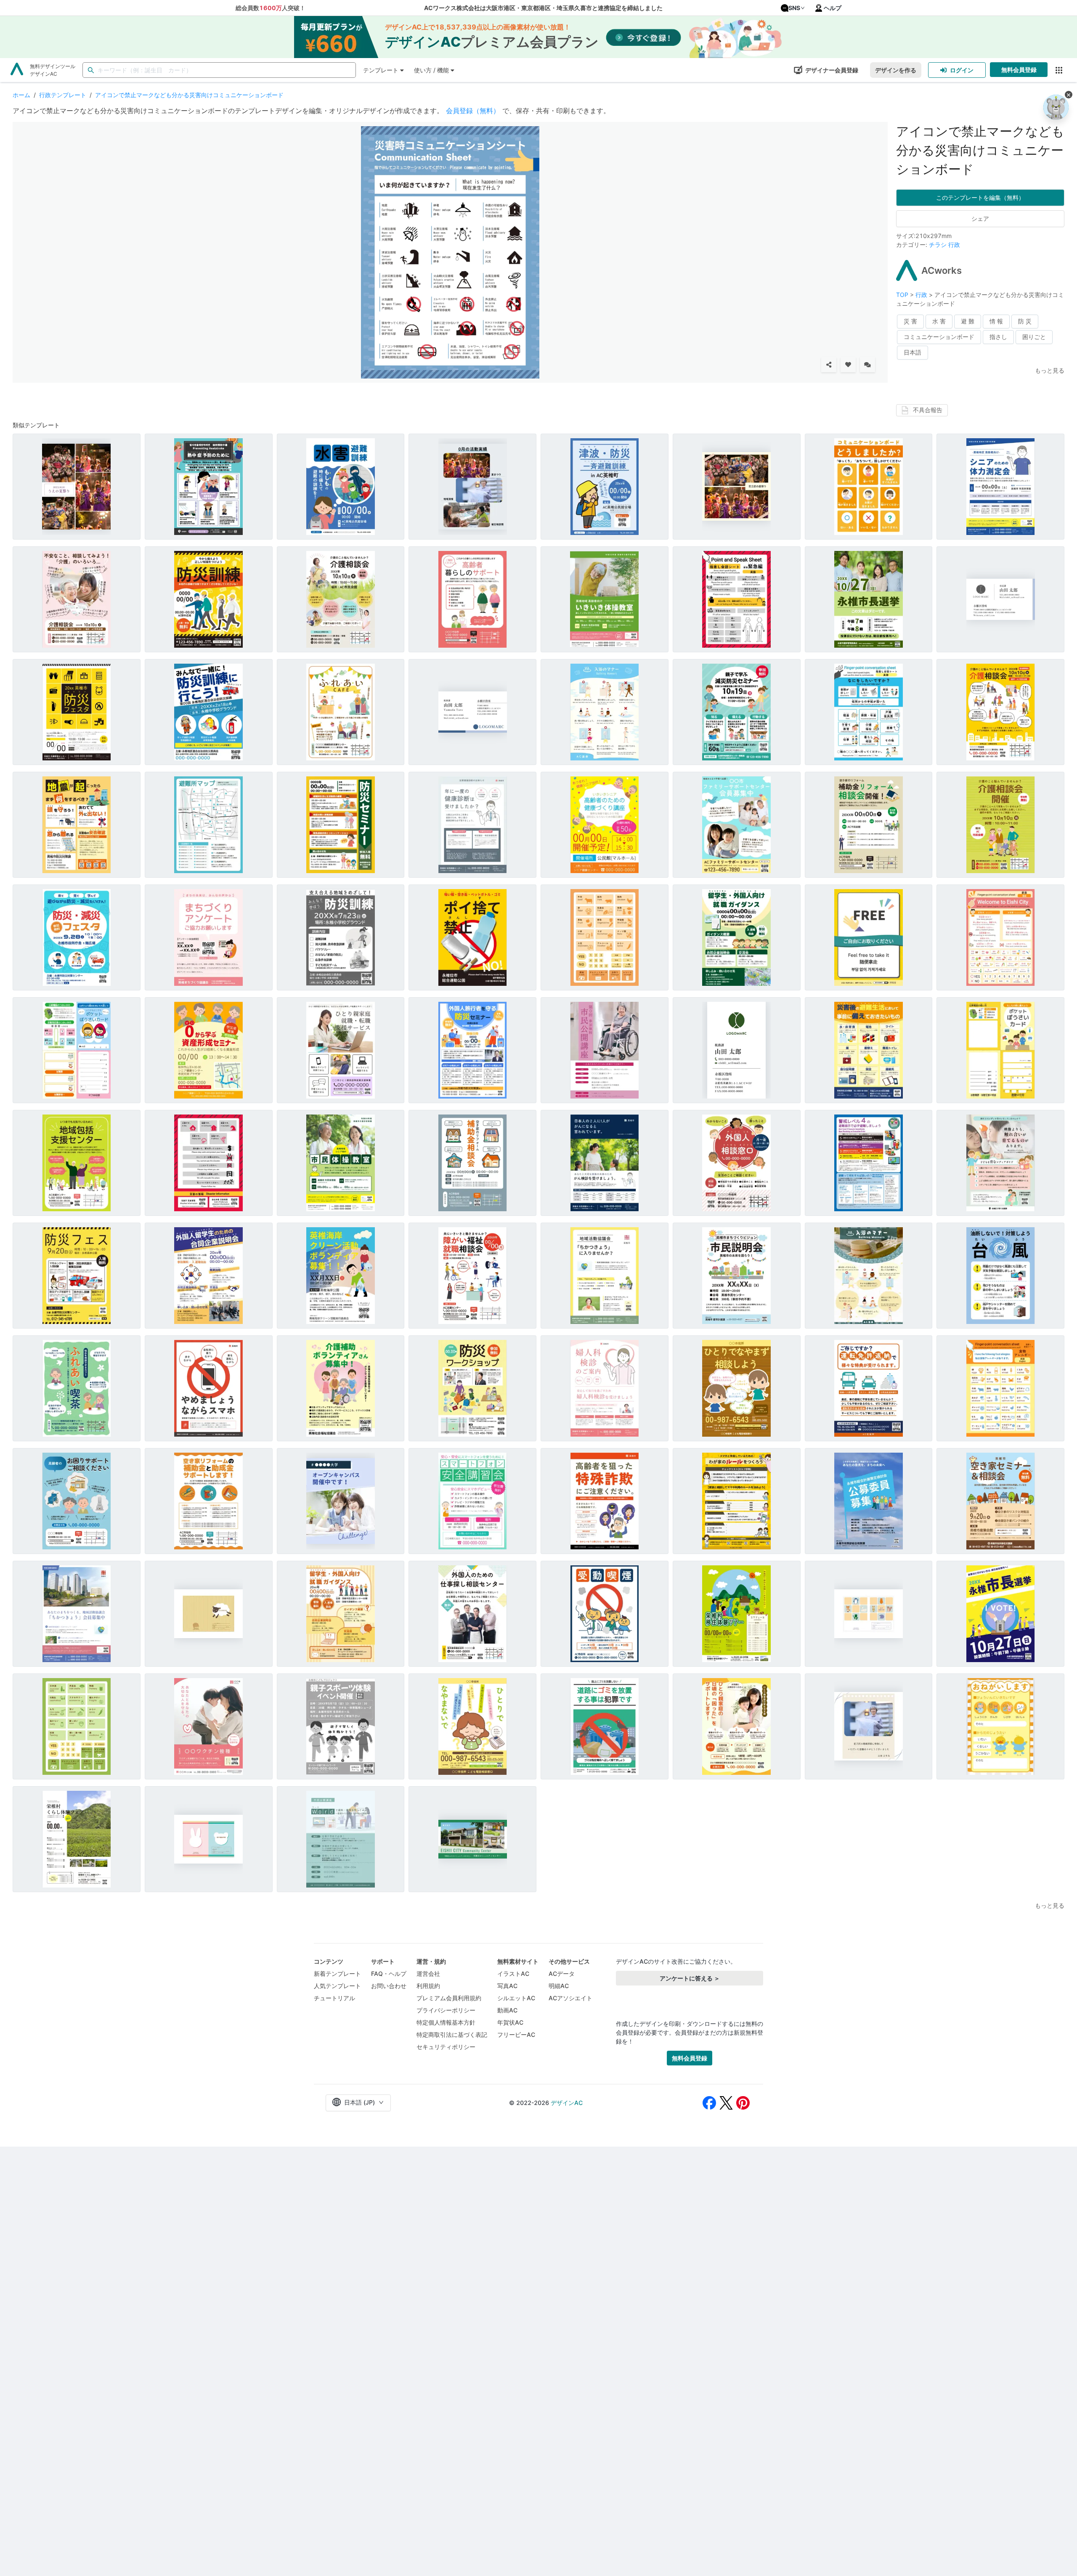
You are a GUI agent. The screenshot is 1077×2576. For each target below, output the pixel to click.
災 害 (910, 321)
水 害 (939, 321)
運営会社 (428, 1974)
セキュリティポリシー (446, 2047)
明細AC (559, 1986)
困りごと (1034, 337)
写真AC (507, 1986)
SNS (794, 8)
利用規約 (428, 1986)
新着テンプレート (337, 1974)
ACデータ (562, 1974)
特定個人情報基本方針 (446, 2022)
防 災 (1025, 321)
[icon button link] (1059, 70)
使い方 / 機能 (431, 70)
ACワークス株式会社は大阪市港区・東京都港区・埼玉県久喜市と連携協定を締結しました (543, 8)
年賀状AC (510, 2022)
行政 (954, 245)
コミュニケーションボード (939, 337)
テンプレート (381, 70)
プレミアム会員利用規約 (449, 1998)
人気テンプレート (337, 1986)
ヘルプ (833, 8)
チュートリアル (334, 1998)
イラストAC (513, 1974)
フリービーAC (516, 2035)
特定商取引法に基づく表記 (452, 2035)
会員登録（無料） (473, 111)
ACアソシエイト (570, 1998)
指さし (998, 337)
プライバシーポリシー (446, 2010)
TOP (903, 295)
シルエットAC (516, 1998)
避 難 (968, 321)
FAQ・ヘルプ (389, 1974)
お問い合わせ (389, 1986)
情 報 (996, 321)
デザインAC (567, 2103)
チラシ (938, 245)
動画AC (507, 2010)
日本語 (913, 352)
